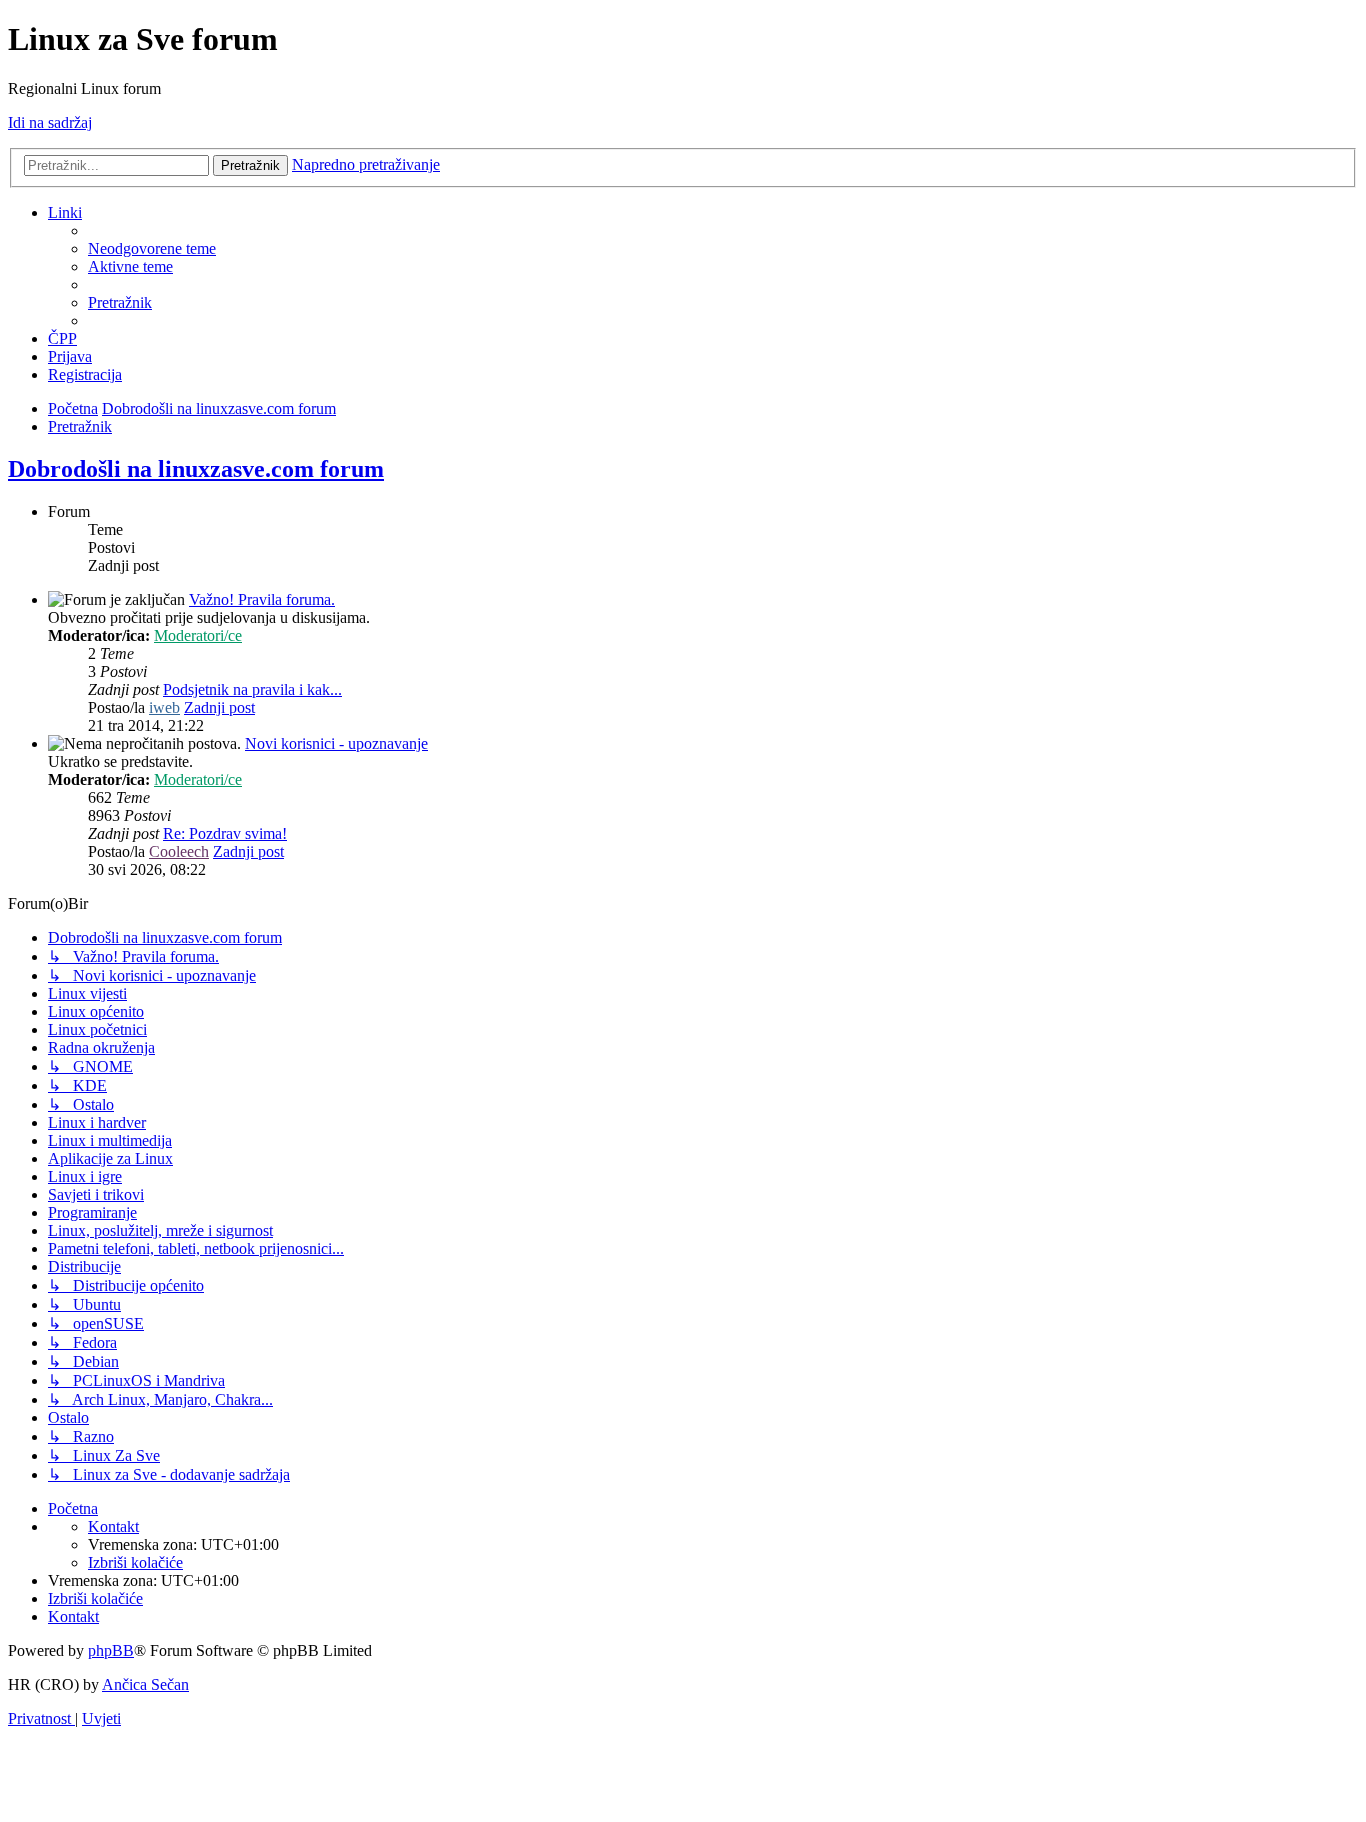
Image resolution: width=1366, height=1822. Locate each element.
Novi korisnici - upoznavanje (336, 743)
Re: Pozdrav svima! (225, 833)
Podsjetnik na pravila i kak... (252, 689)
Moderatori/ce (198, 635)
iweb (164, 707)
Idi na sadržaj (50, 122)
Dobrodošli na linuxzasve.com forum (196, 469)
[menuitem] (152, 248)
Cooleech (179, 851)
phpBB (111, 1650)
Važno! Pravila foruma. (262, 599)
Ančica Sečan (145, 1684)
